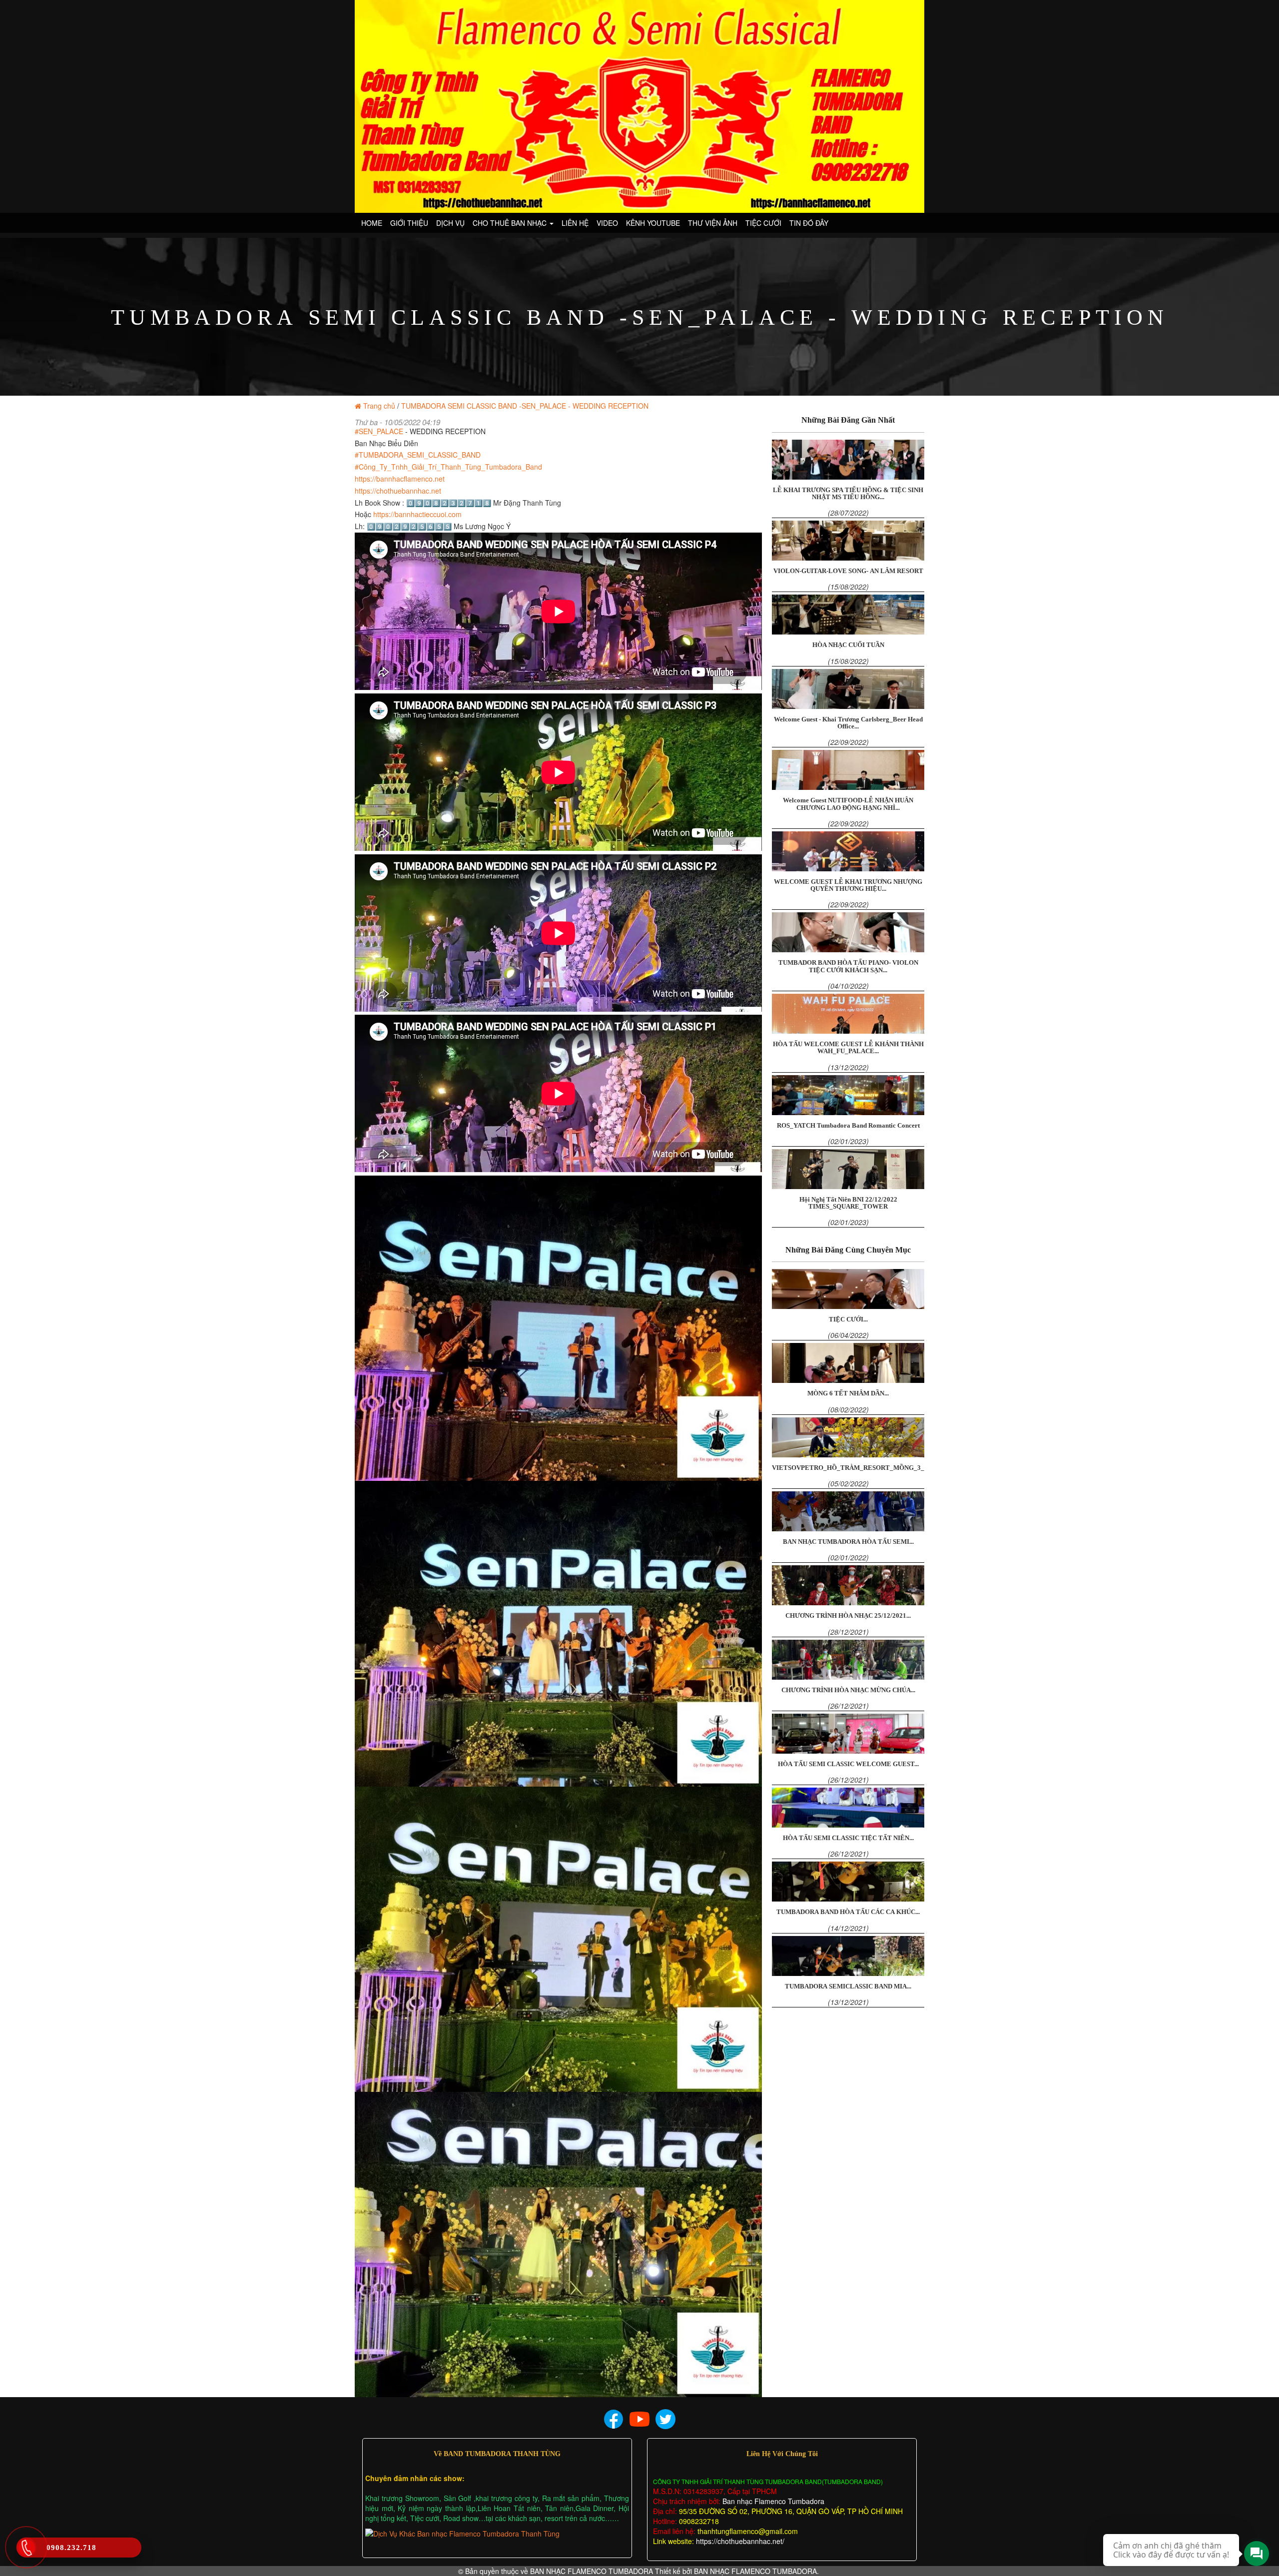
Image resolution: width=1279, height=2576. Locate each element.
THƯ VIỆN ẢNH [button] (713, 223)
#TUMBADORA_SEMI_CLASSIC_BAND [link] (418, 455)
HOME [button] (372, 223)
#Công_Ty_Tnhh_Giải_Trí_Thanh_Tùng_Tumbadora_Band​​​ (448, 467)
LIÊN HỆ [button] (575, 223)
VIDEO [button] (607, 223)
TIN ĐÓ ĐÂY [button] (809, 223)
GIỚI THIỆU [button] (409, 223)
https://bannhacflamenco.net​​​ (400, 479)
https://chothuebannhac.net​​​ (398, 491)
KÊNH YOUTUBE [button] (653, 223)
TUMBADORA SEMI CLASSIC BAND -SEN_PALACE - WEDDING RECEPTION (525, 406)
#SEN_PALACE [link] (379, 431)
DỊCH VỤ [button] (450, 223)
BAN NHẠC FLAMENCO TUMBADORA (592, 2571)
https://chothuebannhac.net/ (740, 2541)
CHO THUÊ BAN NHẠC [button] (511, 223)
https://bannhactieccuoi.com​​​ (417, 514)
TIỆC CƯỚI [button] (763, 223)
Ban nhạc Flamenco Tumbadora (772, 2501)
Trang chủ (379, 406)
